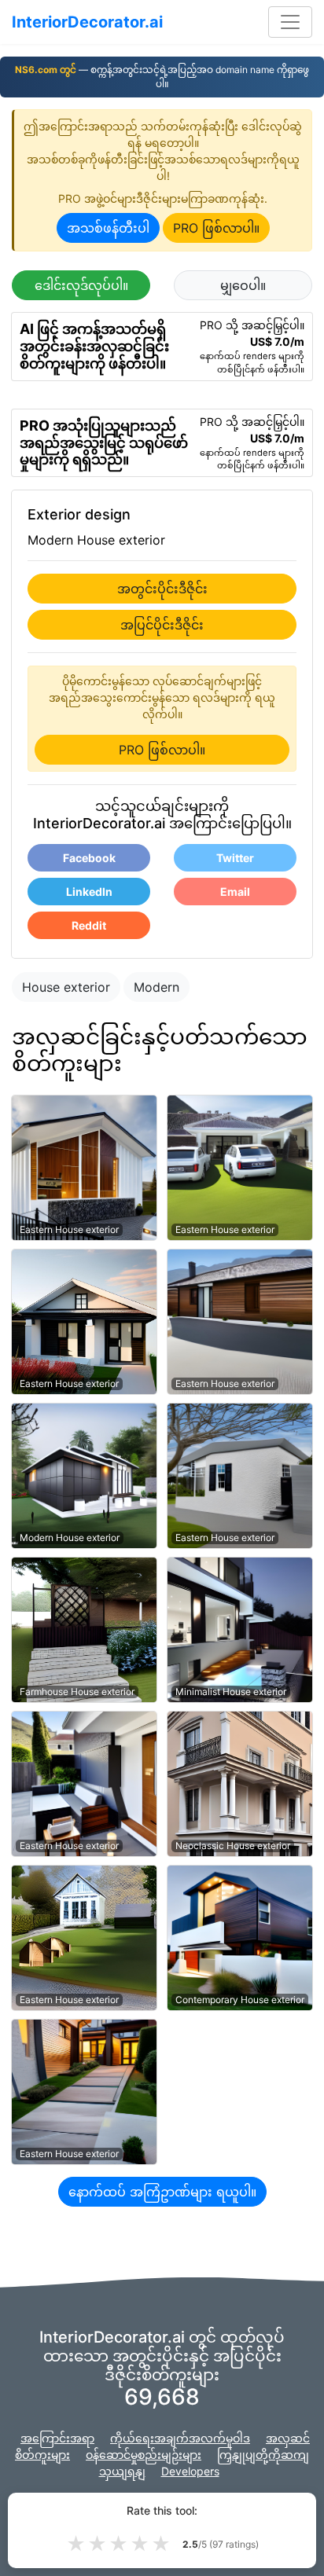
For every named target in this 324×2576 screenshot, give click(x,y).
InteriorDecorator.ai (87, 22)
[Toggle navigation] (290, 22)
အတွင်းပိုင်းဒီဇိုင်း (162, 589)
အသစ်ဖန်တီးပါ (108, 228)
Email (235, 892)
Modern (156, 987)
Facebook (89, 858)
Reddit (89, 925)
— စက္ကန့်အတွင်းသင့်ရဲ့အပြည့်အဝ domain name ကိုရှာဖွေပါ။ (162, 77)
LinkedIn (89, 892)
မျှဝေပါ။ (243, 285)
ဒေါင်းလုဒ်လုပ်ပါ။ (81, 285)
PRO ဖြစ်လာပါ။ (216, 228)
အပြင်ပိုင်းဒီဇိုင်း (162, 625)
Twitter (235, 858)
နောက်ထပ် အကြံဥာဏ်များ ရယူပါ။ (162, 2192)
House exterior (66, 987)
